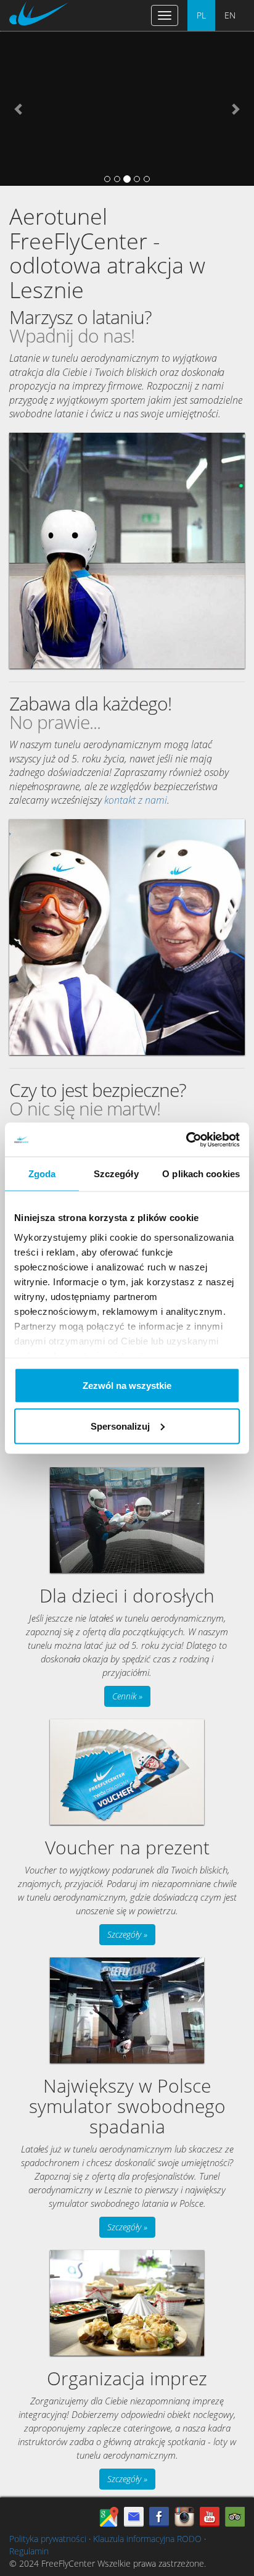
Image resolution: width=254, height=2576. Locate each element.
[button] (19, 109)
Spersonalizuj (120, 1426)
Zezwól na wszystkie (127, 1386)
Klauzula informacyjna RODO (147, 2539)
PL (201, 15)
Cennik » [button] (127, 1696)
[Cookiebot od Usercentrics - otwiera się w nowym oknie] (186, 1140)
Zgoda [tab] (42, 1174)
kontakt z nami (136, 800)
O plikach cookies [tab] (201, 1174)
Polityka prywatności (48, 2539)
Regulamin (29, 2551)
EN (230, 15)
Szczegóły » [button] (127, 1934)
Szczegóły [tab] (116, 1174)
